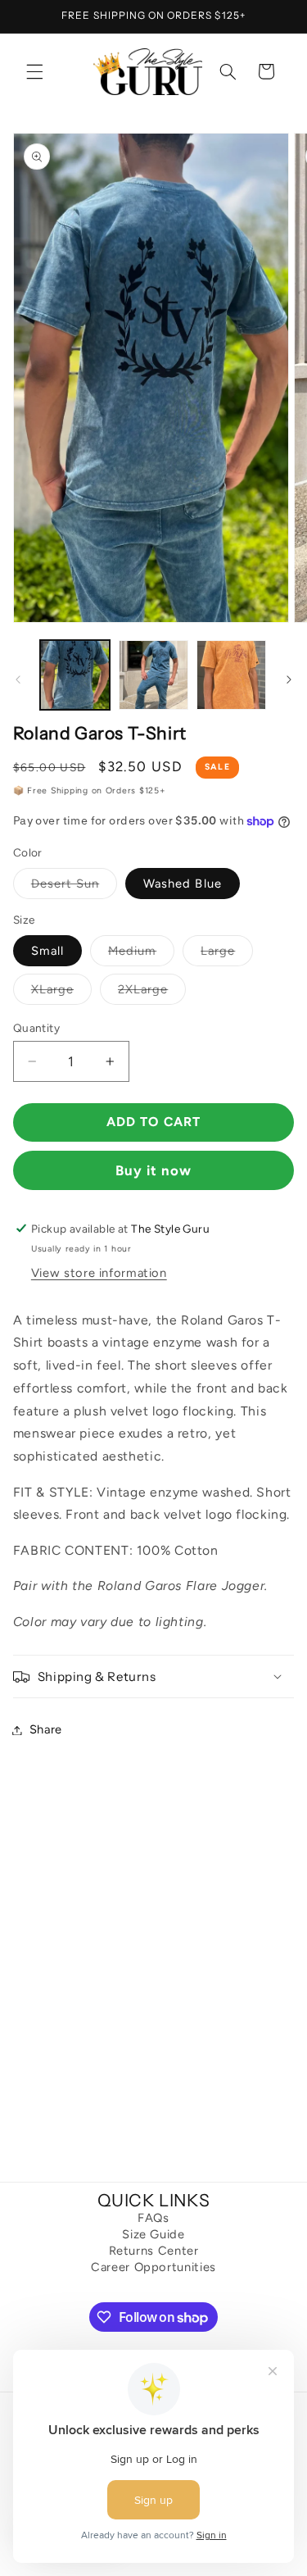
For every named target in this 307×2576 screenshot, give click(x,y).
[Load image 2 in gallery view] (153, 675)
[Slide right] (289, 679)
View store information (99, 1273)
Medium (141, 954)
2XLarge (152, 993)
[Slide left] (18, 679)
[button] (34, 71)
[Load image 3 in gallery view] (231, 675)
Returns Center (154, 2251)
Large (227, 954)
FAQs (153, 2218)
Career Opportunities (153, 2267)
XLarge (61, 993)
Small (47, 951)
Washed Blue (183, 884)
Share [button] (46, 1729)
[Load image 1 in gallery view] (75, 675)
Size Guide (153, 2235)
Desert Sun (74, 887)
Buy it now (154, 1170)
